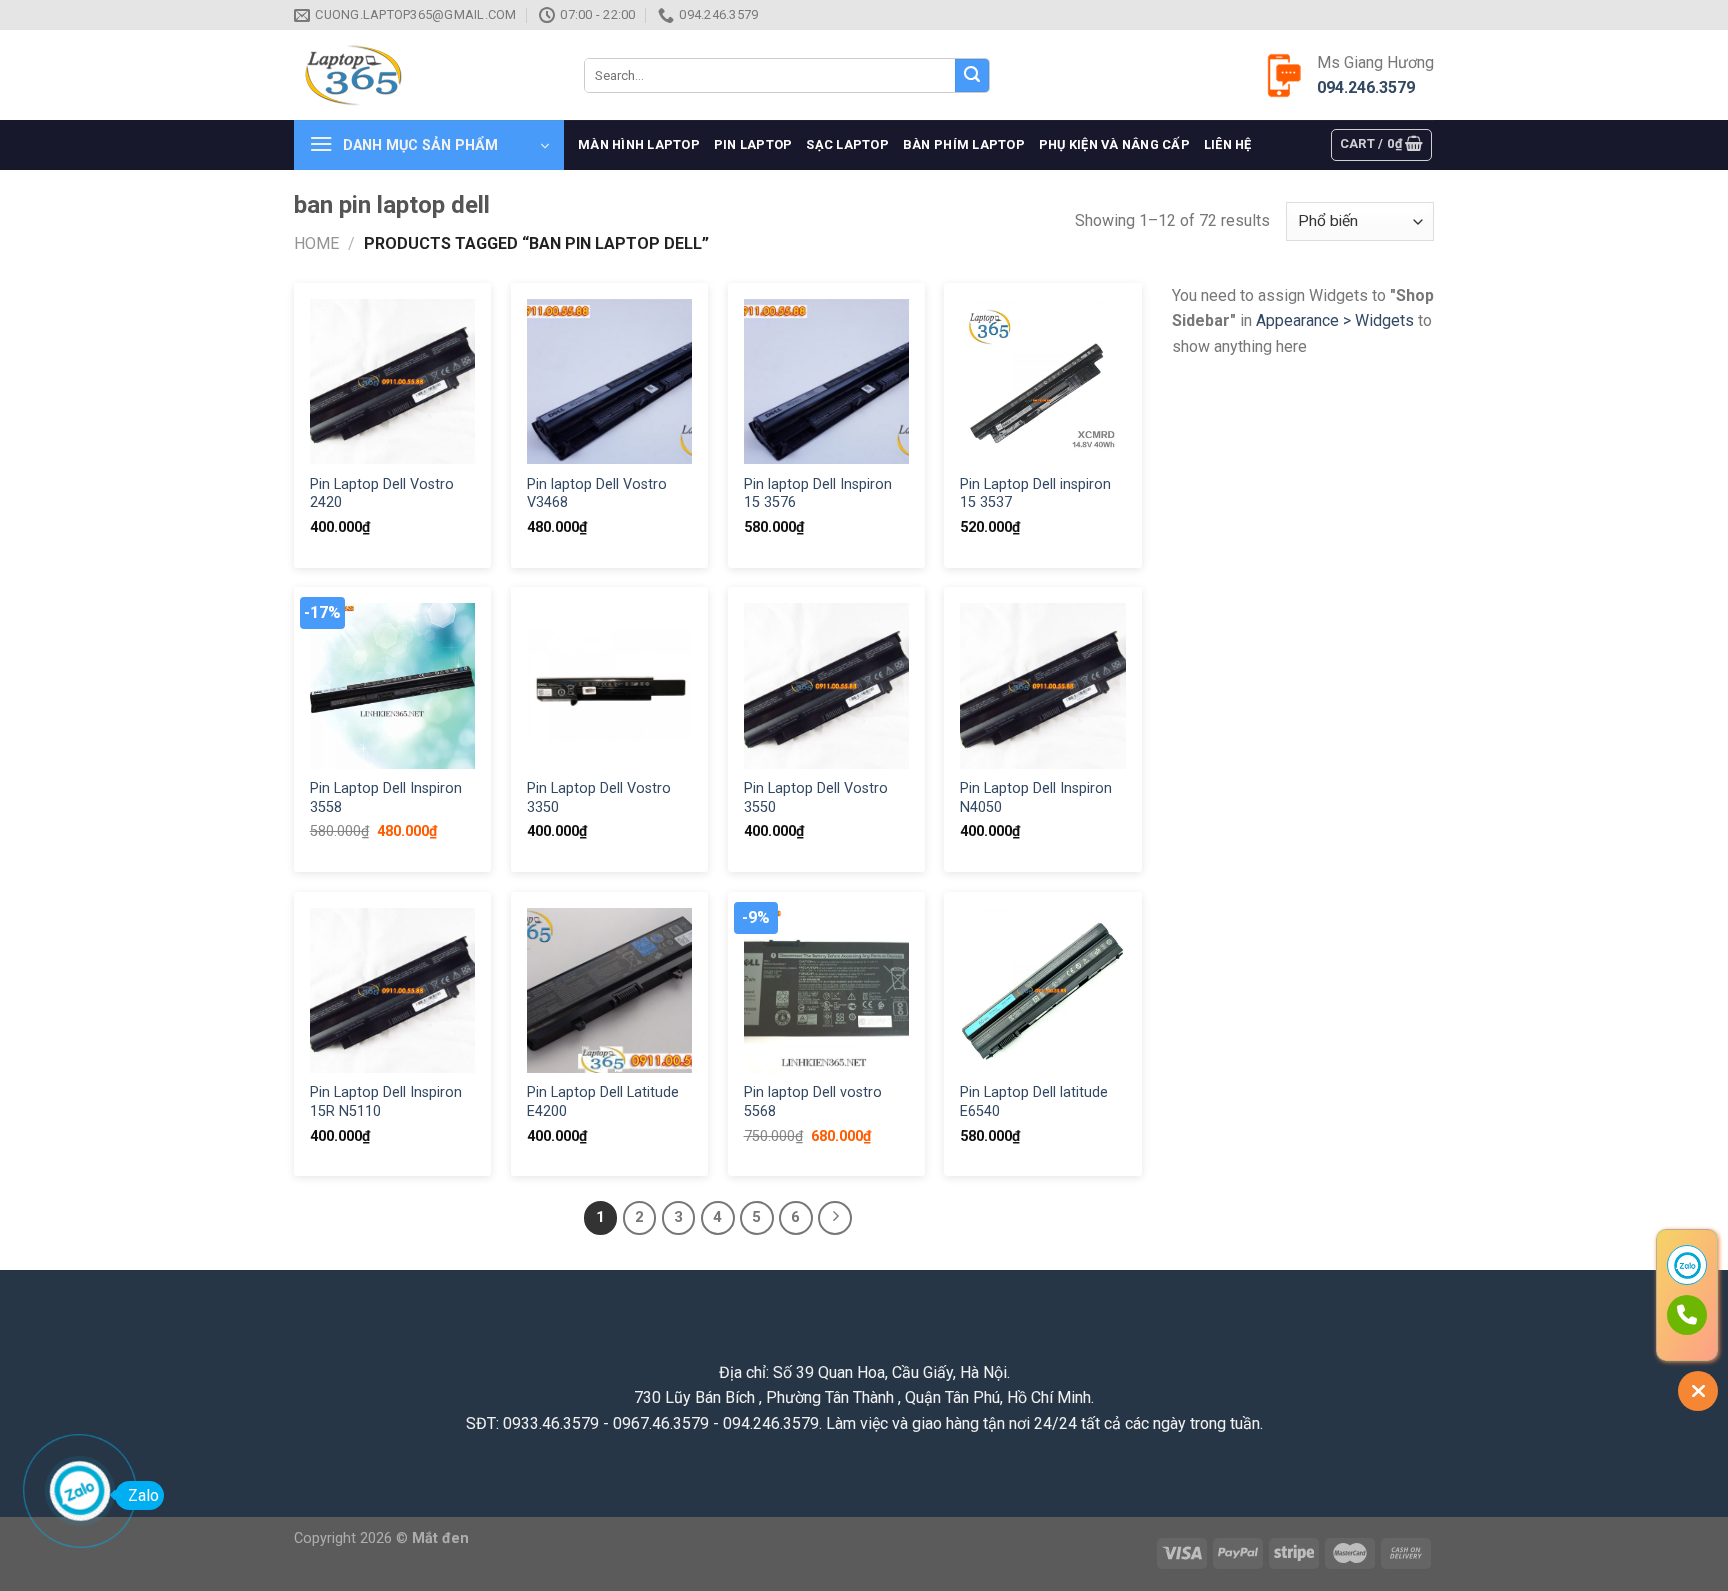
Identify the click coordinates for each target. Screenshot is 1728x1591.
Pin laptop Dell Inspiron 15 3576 (818, 494)
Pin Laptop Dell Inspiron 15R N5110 (386, 1102)
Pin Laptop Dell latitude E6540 (1034, 1102)
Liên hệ (1228, 144)
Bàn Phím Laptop (964, 144)
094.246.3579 (1366, 87)
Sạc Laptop (847, 144)
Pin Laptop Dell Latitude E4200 (603, 1102)
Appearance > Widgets (1335, 320)
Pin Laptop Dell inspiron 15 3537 (1035, 494)
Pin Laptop (753, 144)
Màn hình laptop (639, 144)
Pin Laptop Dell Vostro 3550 (816, 798)
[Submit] (972, 76)
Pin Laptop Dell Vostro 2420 (382, 494)
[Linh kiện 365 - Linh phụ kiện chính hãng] (424, 75)
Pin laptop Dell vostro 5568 (813, 1102)
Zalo (143, 1495)
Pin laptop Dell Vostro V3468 (597, 494)
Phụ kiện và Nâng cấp (1114, 144)
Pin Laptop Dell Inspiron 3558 (386, 798)
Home (316, 243)
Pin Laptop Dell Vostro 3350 (599, 798)
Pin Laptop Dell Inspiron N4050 (1036, 798)
